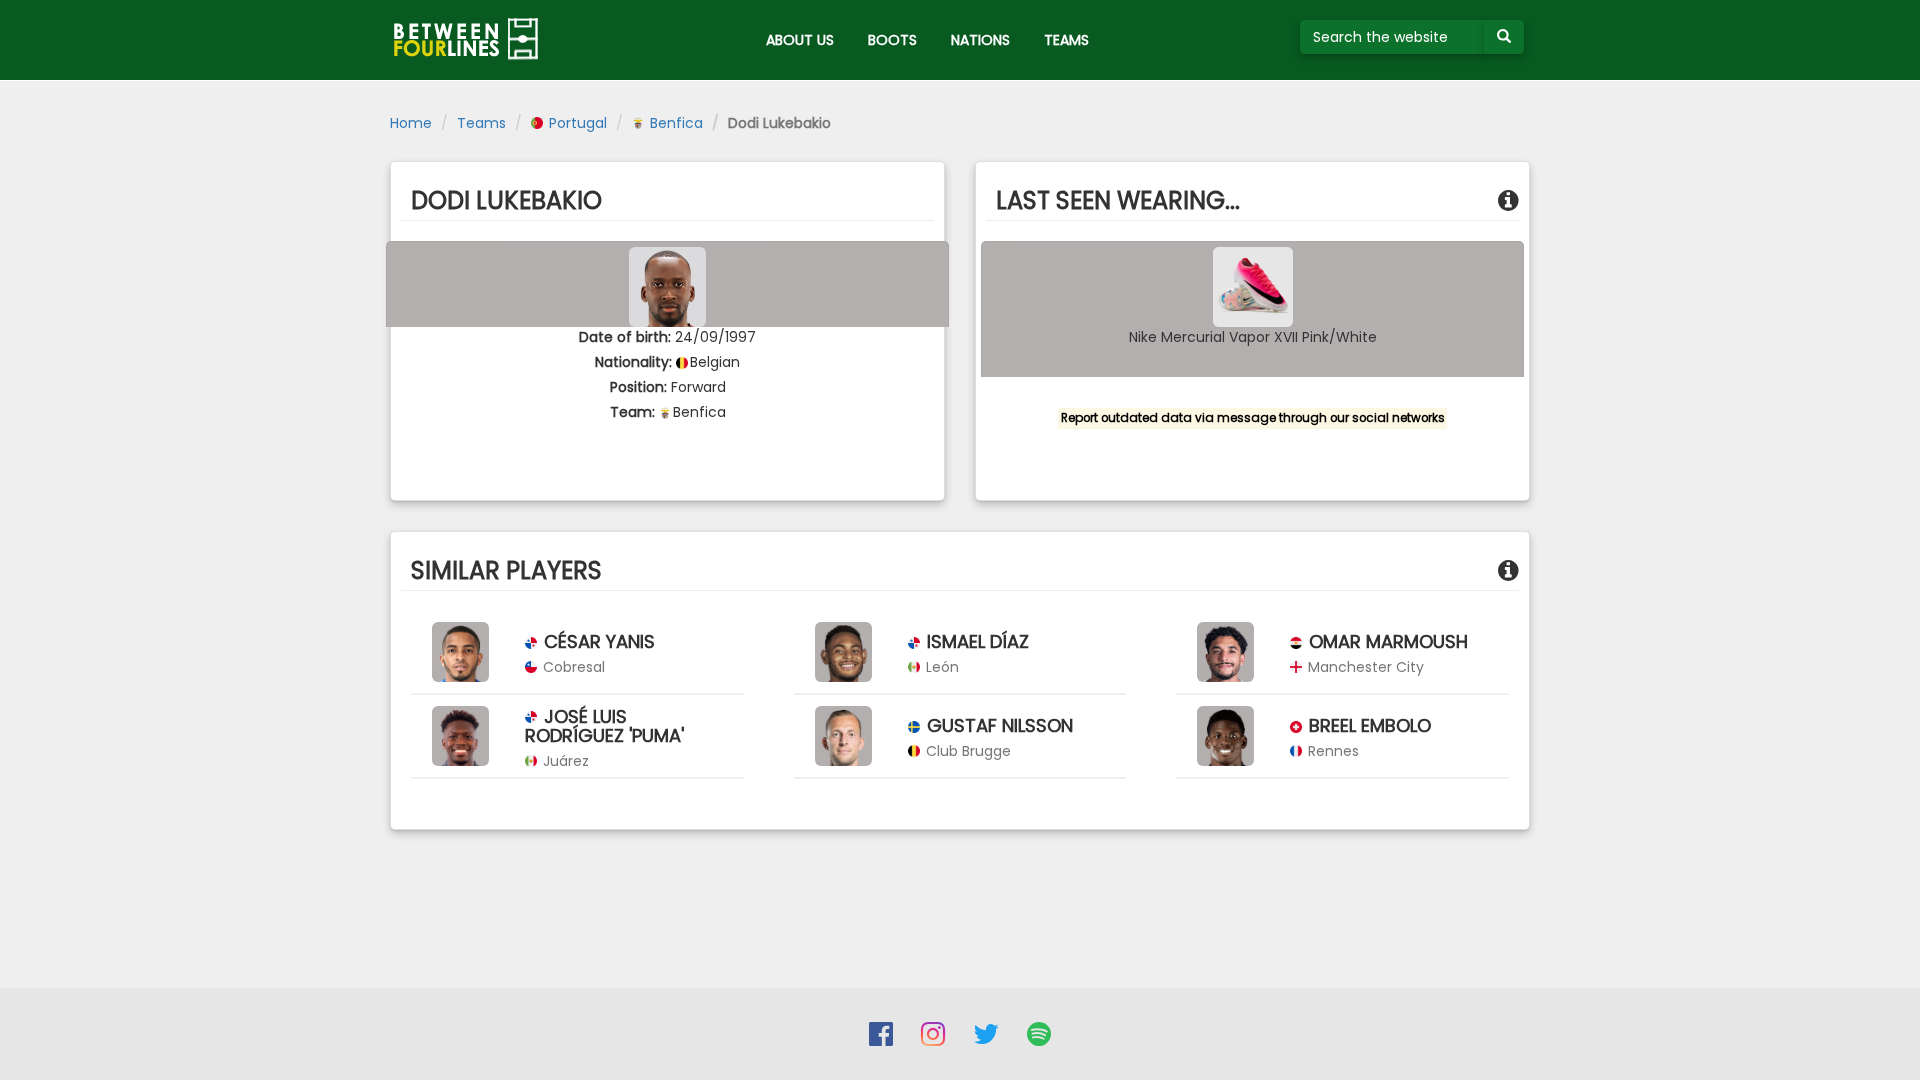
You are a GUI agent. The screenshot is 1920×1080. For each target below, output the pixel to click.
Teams (481, 123)
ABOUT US (800, 40)
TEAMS (1066, 40)
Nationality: (633, 362)
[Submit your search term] (1504, 37)
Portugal (576, 123)
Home (411, 123)
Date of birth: (625, 337)
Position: (638, 387)
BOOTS (892, 40)
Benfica (674, 123)
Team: (632, 412)
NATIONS (980, 40)
